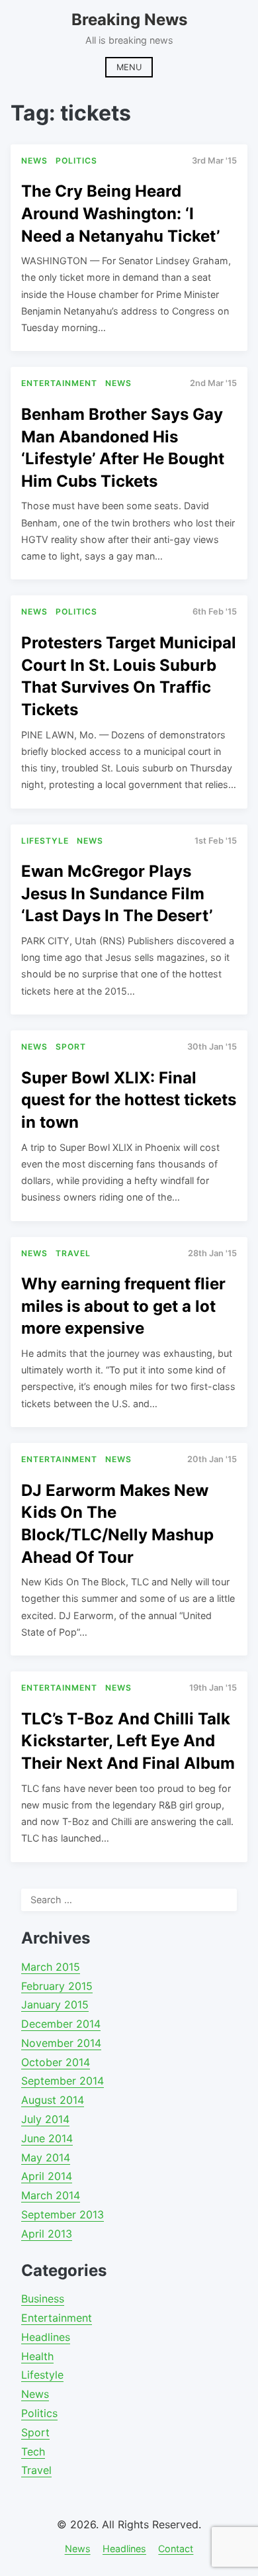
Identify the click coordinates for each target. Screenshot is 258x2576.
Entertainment (57, 2318)
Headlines (46, 2337)
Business (43, 2299)
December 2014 (61, 2024)
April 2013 (47, 2234)
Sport (35, 2432)
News (35, 2394)
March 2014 (51, 2195)
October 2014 (56, 2062)
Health (37, 2356)
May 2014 (46, 2157)
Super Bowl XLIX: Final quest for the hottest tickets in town (129, 1100)
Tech (33, 2452)
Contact (176, 2549)
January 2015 (55, 2005)
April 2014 (47, 2176)
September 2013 (63, 2214)
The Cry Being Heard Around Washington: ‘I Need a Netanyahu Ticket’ (120, 213)
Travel (36, 2470)
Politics (39, 2413)
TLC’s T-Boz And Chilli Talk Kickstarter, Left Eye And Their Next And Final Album (128, 1741)
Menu (129, 67)
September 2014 (63, 2081)
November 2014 (61, 2043)
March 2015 (51, 1967)
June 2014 (47, 2138)
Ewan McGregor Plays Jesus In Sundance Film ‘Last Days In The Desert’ (117, 893)
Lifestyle (42, 2375)
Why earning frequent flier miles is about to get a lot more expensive (123, 1306)
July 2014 (45, 2119)
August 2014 (53, 2100)
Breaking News (129, 20)
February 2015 (57, 1986)
